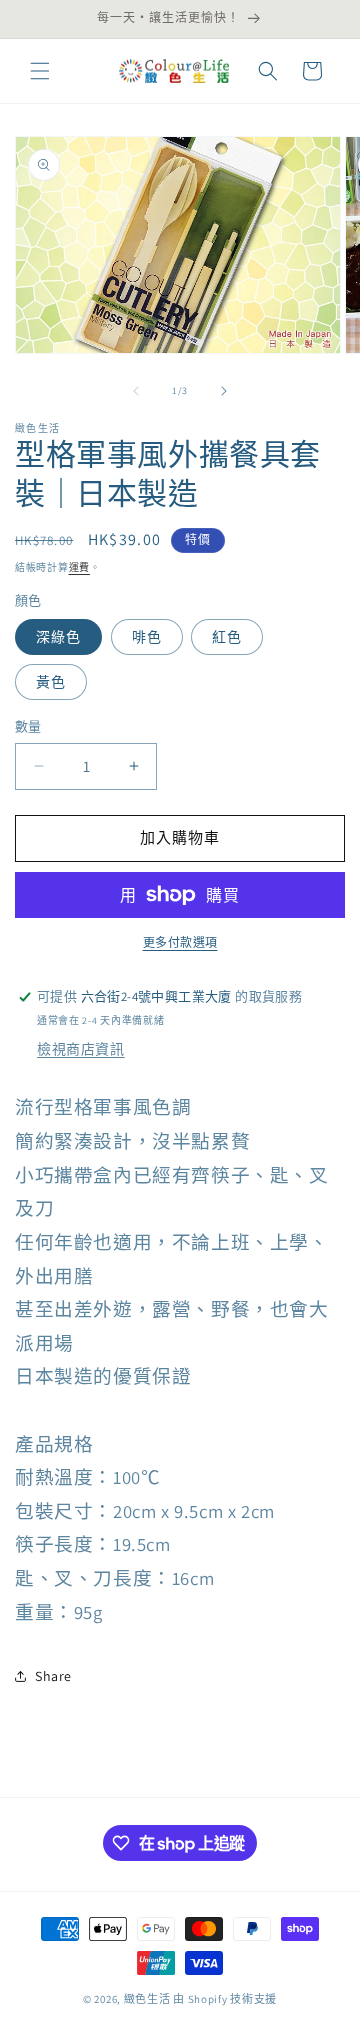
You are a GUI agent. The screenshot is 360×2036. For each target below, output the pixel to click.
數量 (28, 726)
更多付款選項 (180, 942)
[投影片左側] (136, 391)
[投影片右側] (224, 391)
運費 (79, 567)
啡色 (147, 637)
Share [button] (53, 1676)
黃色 (51, 682)
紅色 (227, 637)
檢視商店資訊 (81, 1049)
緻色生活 (147, 1999)
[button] (40, 71)
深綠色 (58, 637)
